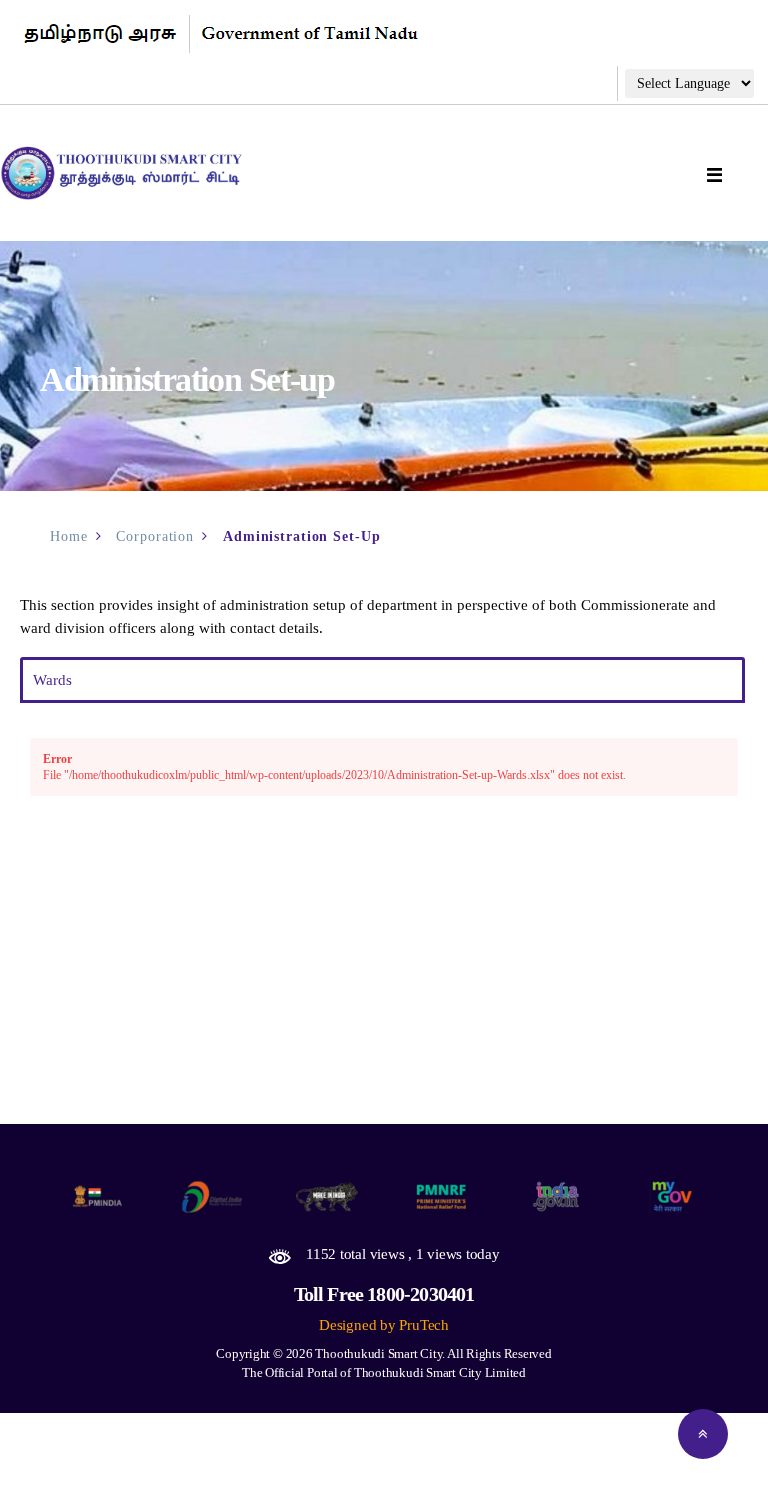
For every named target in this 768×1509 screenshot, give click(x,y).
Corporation (155, 536)
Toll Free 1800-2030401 (384, 1294)
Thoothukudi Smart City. (380, 1353)
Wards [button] (52, 680)
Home (69, 536)
